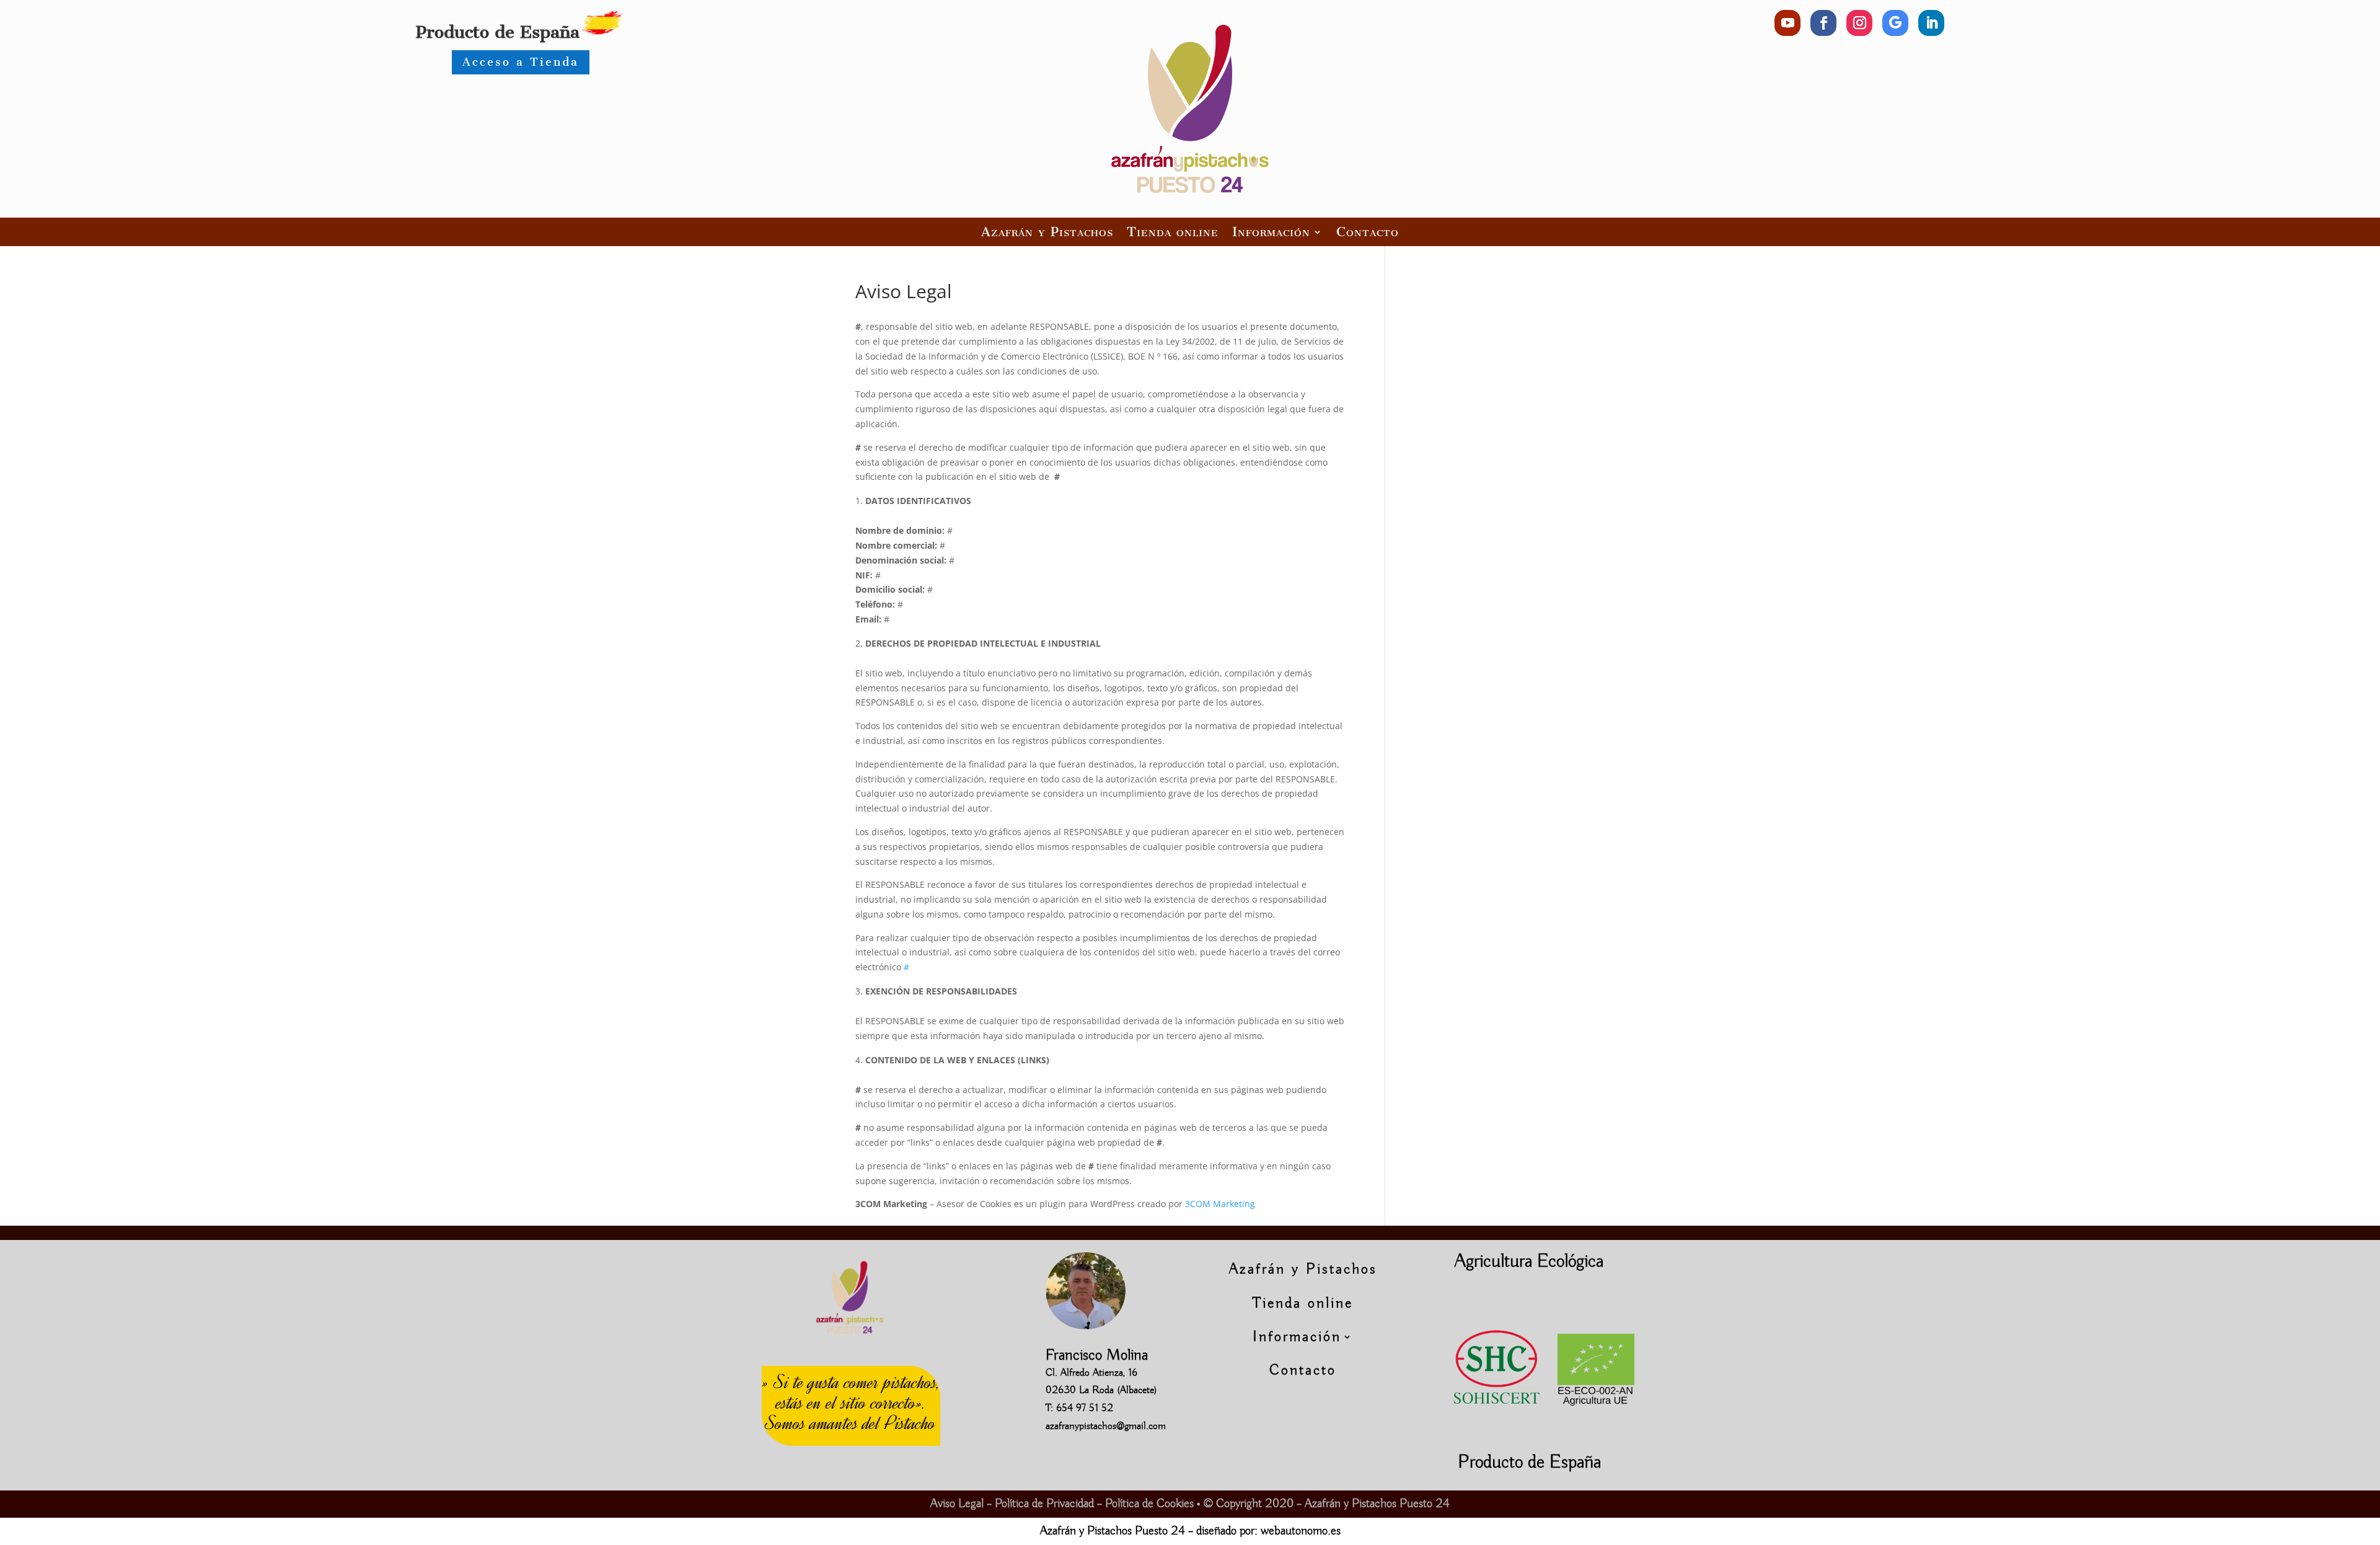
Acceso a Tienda (521, 62)
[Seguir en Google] (1895, 23)
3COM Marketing (1220, 1204)
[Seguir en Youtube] (1787, 23)
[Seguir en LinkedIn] (1931, 23)
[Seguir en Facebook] (1823, 23)
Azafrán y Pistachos (1047, 232)
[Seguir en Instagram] (1859, 23)
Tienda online (1173, 232)
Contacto (1368, 232)
